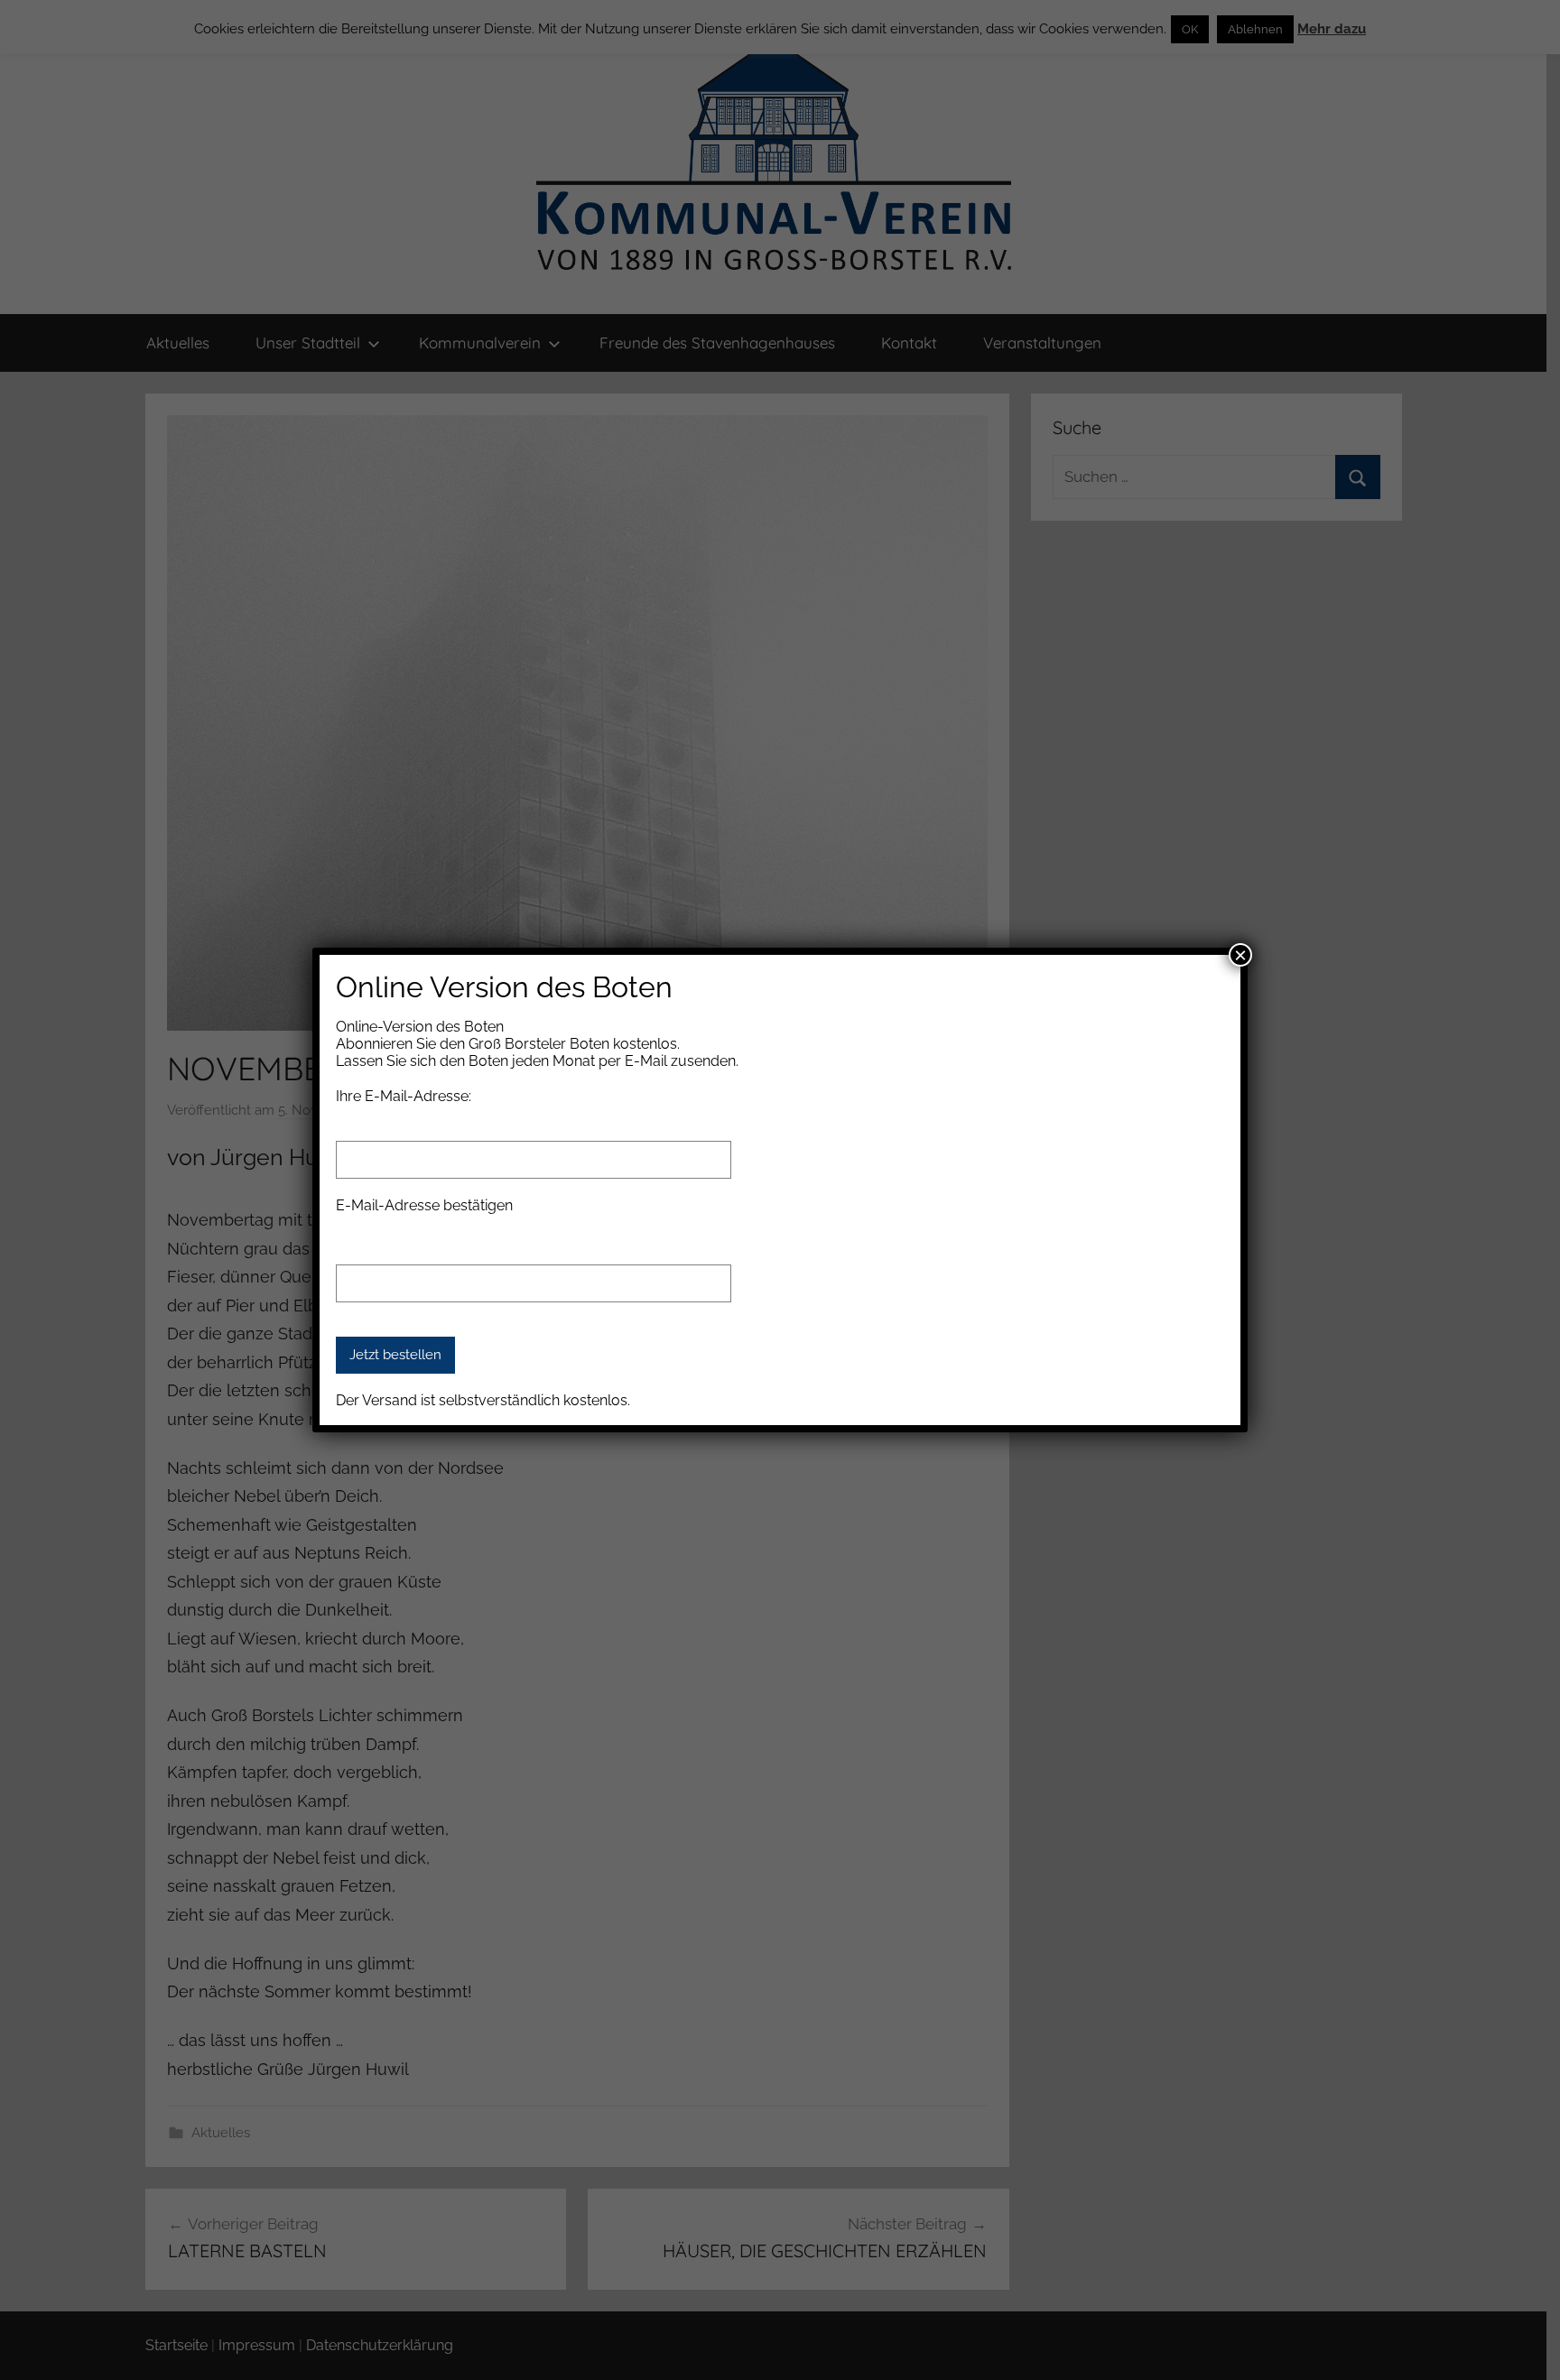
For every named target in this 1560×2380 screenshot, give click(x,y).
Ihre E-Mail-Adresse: (404, 1096)
